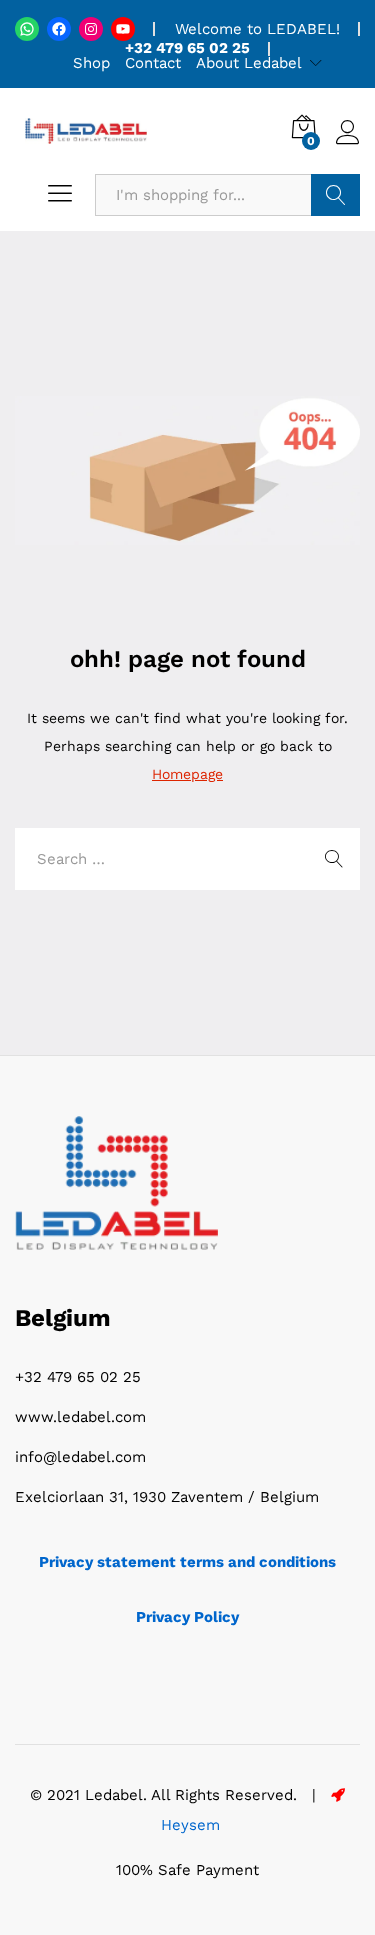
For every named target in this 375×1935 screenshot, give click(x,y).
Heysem (188, 1825)
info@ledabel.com (80, 1457)
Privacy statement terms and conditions (187, 1562)
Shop (91, 63)
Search (335, 195)
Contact (153, 63)
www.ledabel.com (80, 1417)
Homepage (187, 774)
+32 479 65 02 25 (78, 1377)
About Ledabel (249, 63)
